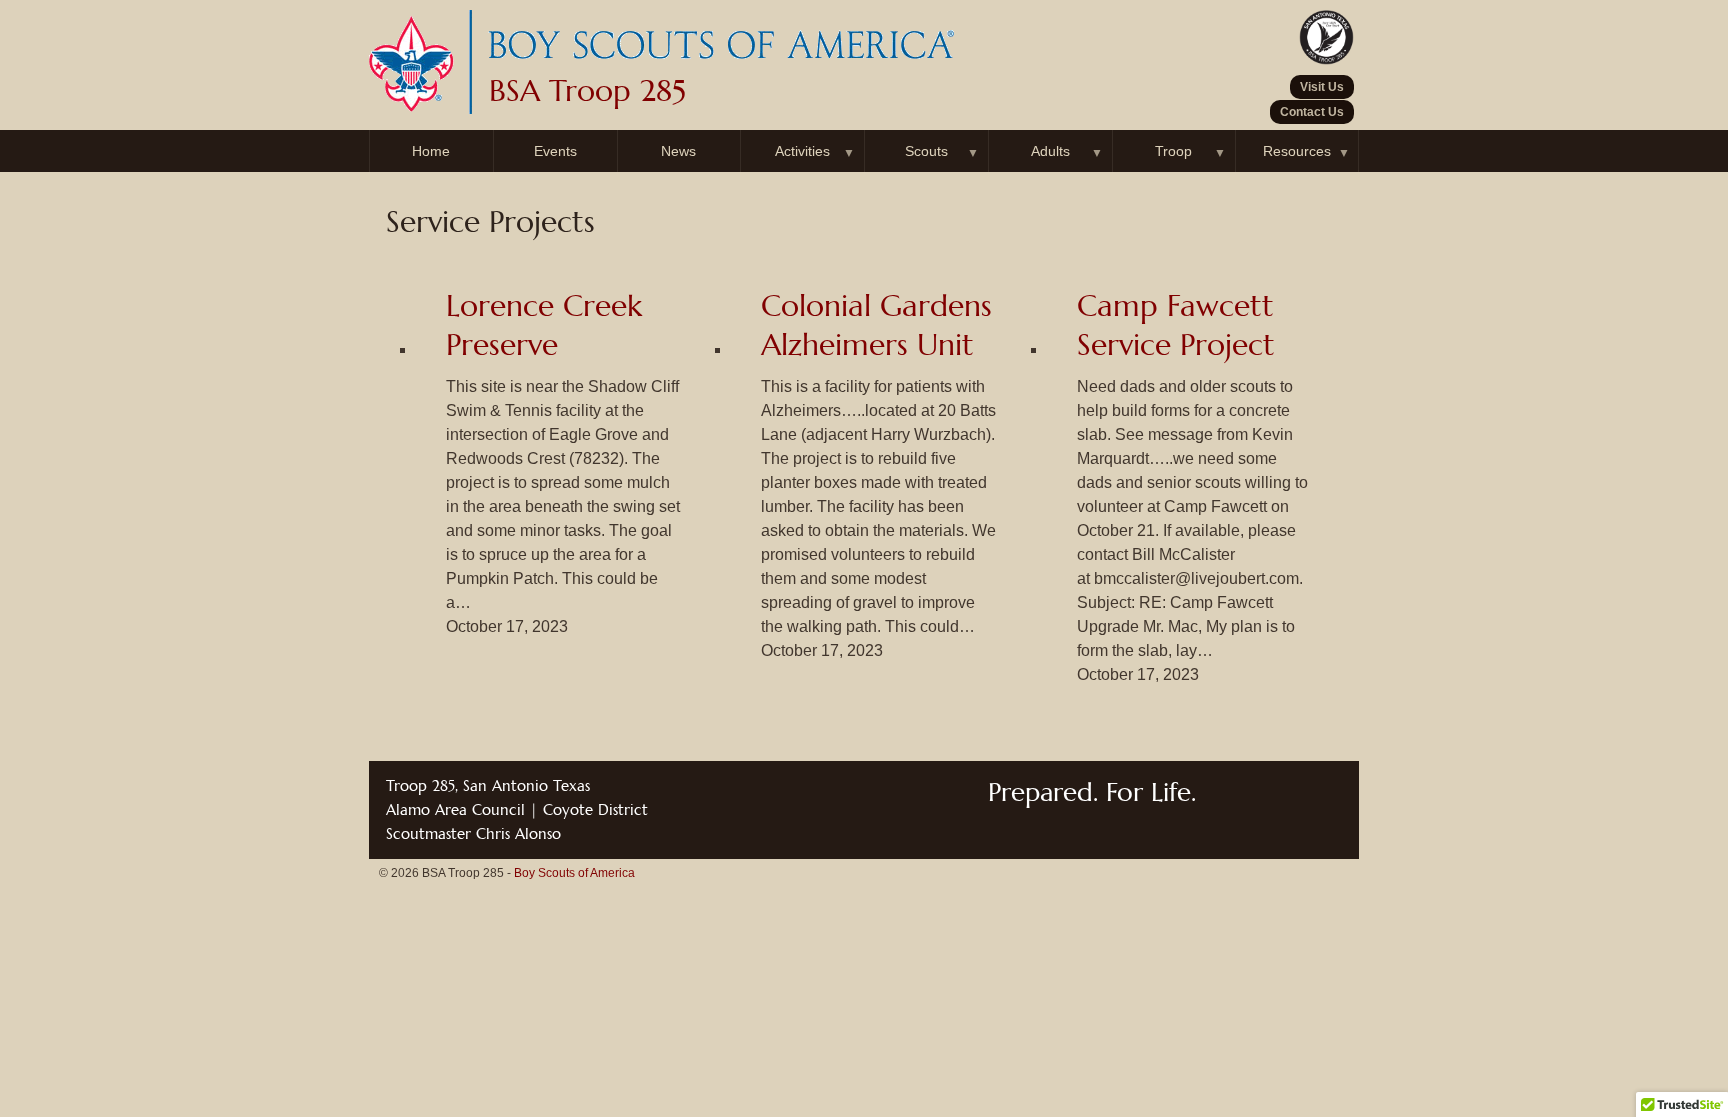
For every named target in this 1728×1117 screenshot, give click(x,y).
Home (431, 151)
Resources (1297, 151)
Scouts (926, 151)
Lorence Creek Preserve (544, 325)
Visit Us (1322, 87)
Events (555, 151)
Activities (802, 151)
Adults (1050, 151)
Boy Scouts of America (574, 873)
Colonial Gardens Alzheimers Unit (876, 325)
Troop (1173, 151)
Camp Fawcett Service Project (1176, 325)
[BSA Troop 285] (720, 62)
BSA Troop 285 (587, 91)
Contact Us (1312, 112)
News (678, 151)
